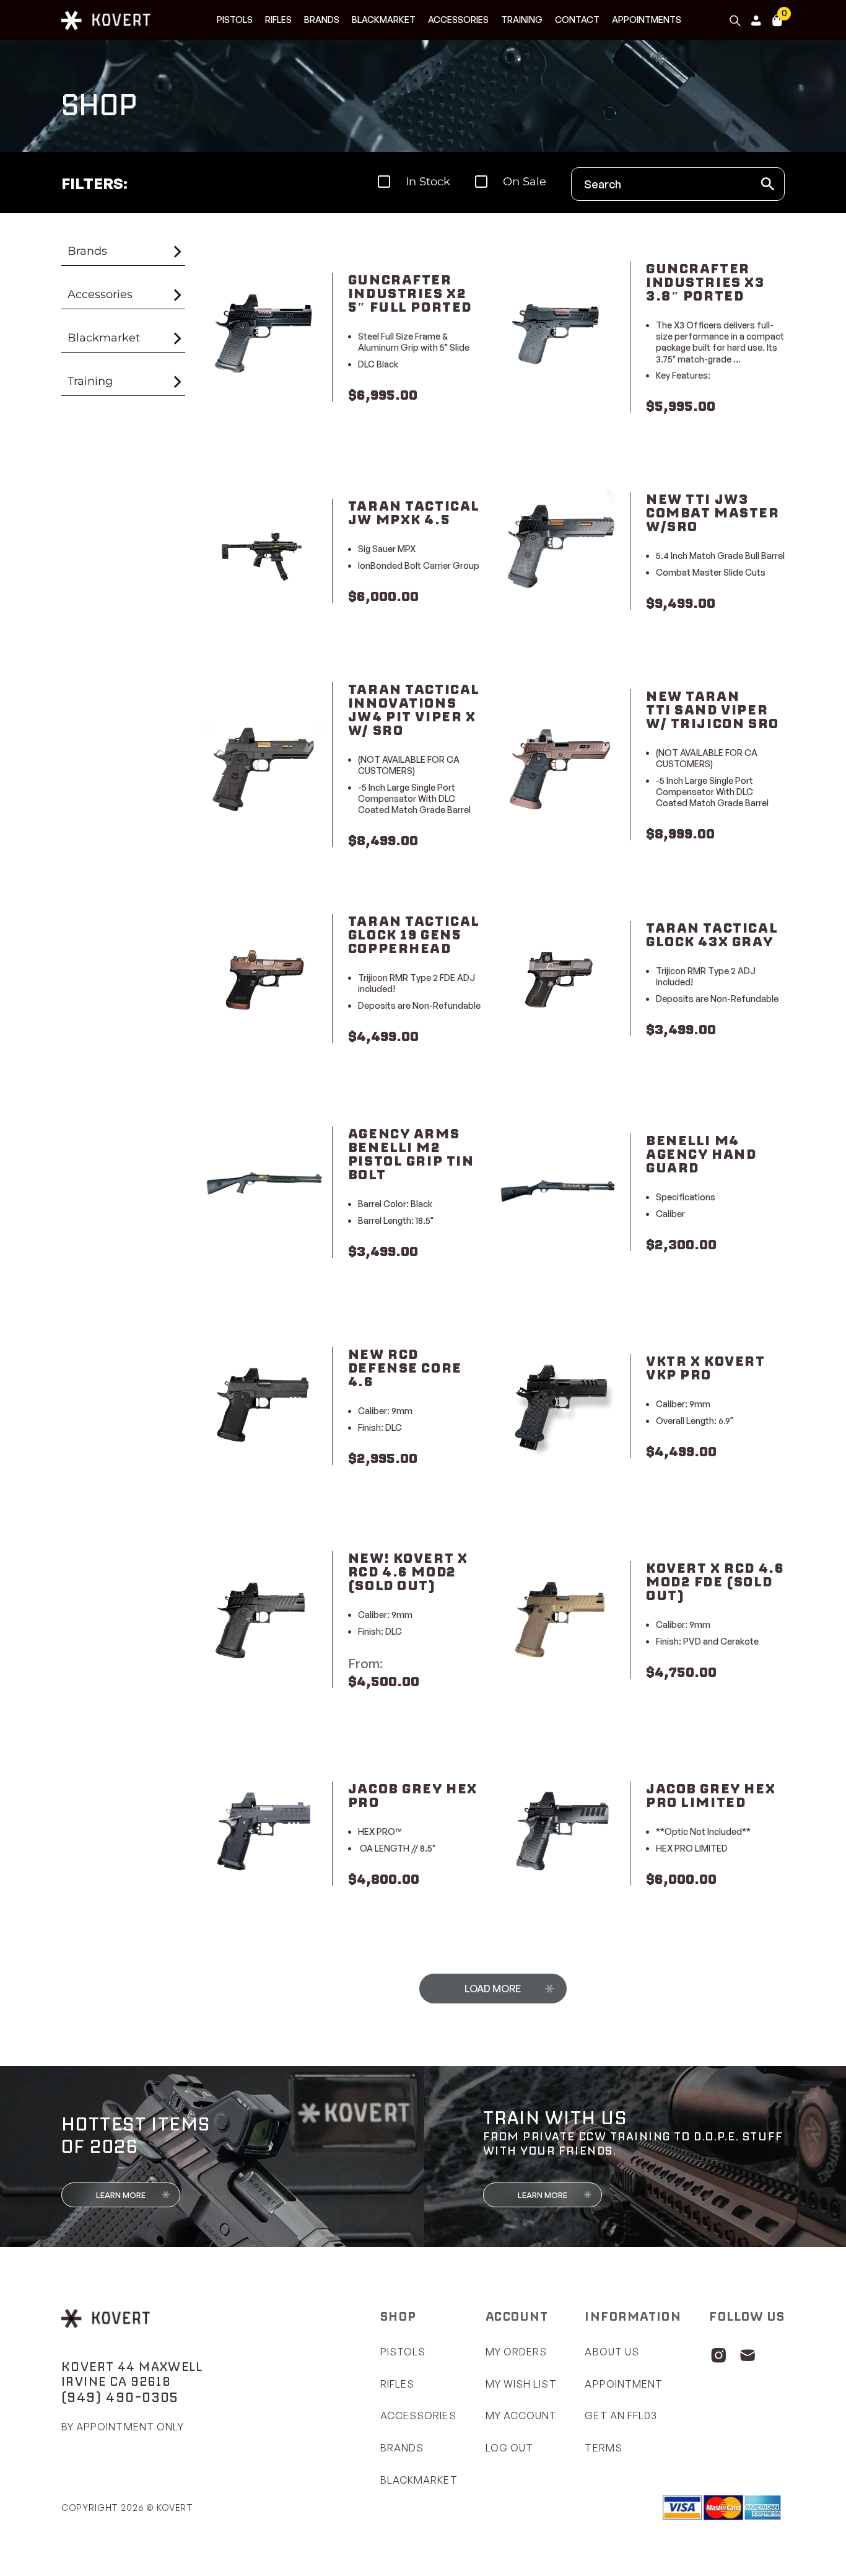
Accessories (458, 20)
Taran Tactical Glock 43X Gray (712, 934)
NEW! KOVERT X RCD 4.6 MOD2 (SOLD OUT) (408, 1572)
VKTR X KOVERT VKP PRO (706, 1368)
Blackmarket (384, 20)
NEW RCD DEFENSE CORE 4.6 (405, 1368)
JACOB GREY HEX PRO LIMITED (711, 1795)
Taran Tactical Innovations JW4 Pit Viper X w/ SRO (414, 710)
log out (510, 2448)
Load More (493, 1989)
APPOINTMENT (624, 2384)
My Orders (517, 2352)
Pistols (235, 20)
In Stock (428, 182)
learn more (121, 2195)
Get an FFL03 (621, 2416)
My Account (521, 2416)
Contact (577, 20)
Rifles (278, 20)
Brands (322, 20)
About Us (612, 2352)
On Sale (525, 182)
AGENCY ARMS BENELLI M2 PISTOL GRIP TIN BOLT (411, 1154)
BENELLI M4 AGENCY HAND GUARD (701, 1154)
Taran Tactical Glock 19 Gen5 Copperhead (414, 934)
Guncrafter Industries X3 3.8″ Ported (705, 282)
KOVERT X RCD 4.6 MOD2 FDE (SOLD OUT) (715, 1581)
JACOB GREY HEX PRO (413, 1795)
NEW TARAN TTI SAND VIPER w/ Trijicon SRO (713, 710)
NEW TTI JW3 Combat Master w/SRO (713, 512)
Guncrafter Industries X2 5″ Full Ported (410, 293)
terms (603, 2448)
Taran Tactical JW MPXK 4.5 (414, 512)
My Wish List (521, 2384)
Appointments (647, 20)
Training (522, 20)
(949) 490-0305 (120, 2397)
